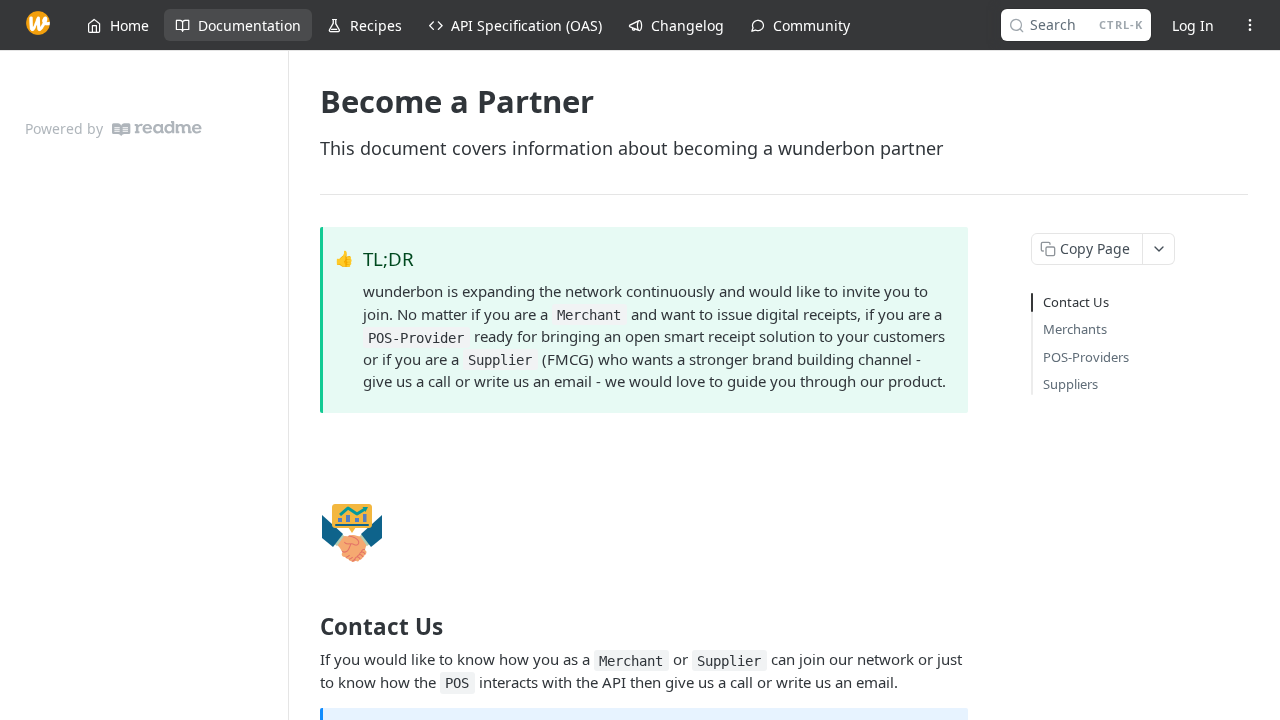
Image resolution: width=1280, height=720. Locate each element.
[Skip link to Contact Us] (306, 627)
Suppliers (1070, 384)
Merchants (1075, 329)
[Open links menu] (1250, 25)
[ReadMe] (157, 128)
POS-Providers (1086, 357)
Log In (1193, 25)
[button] (644, 533)
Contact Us (1076, 302)
